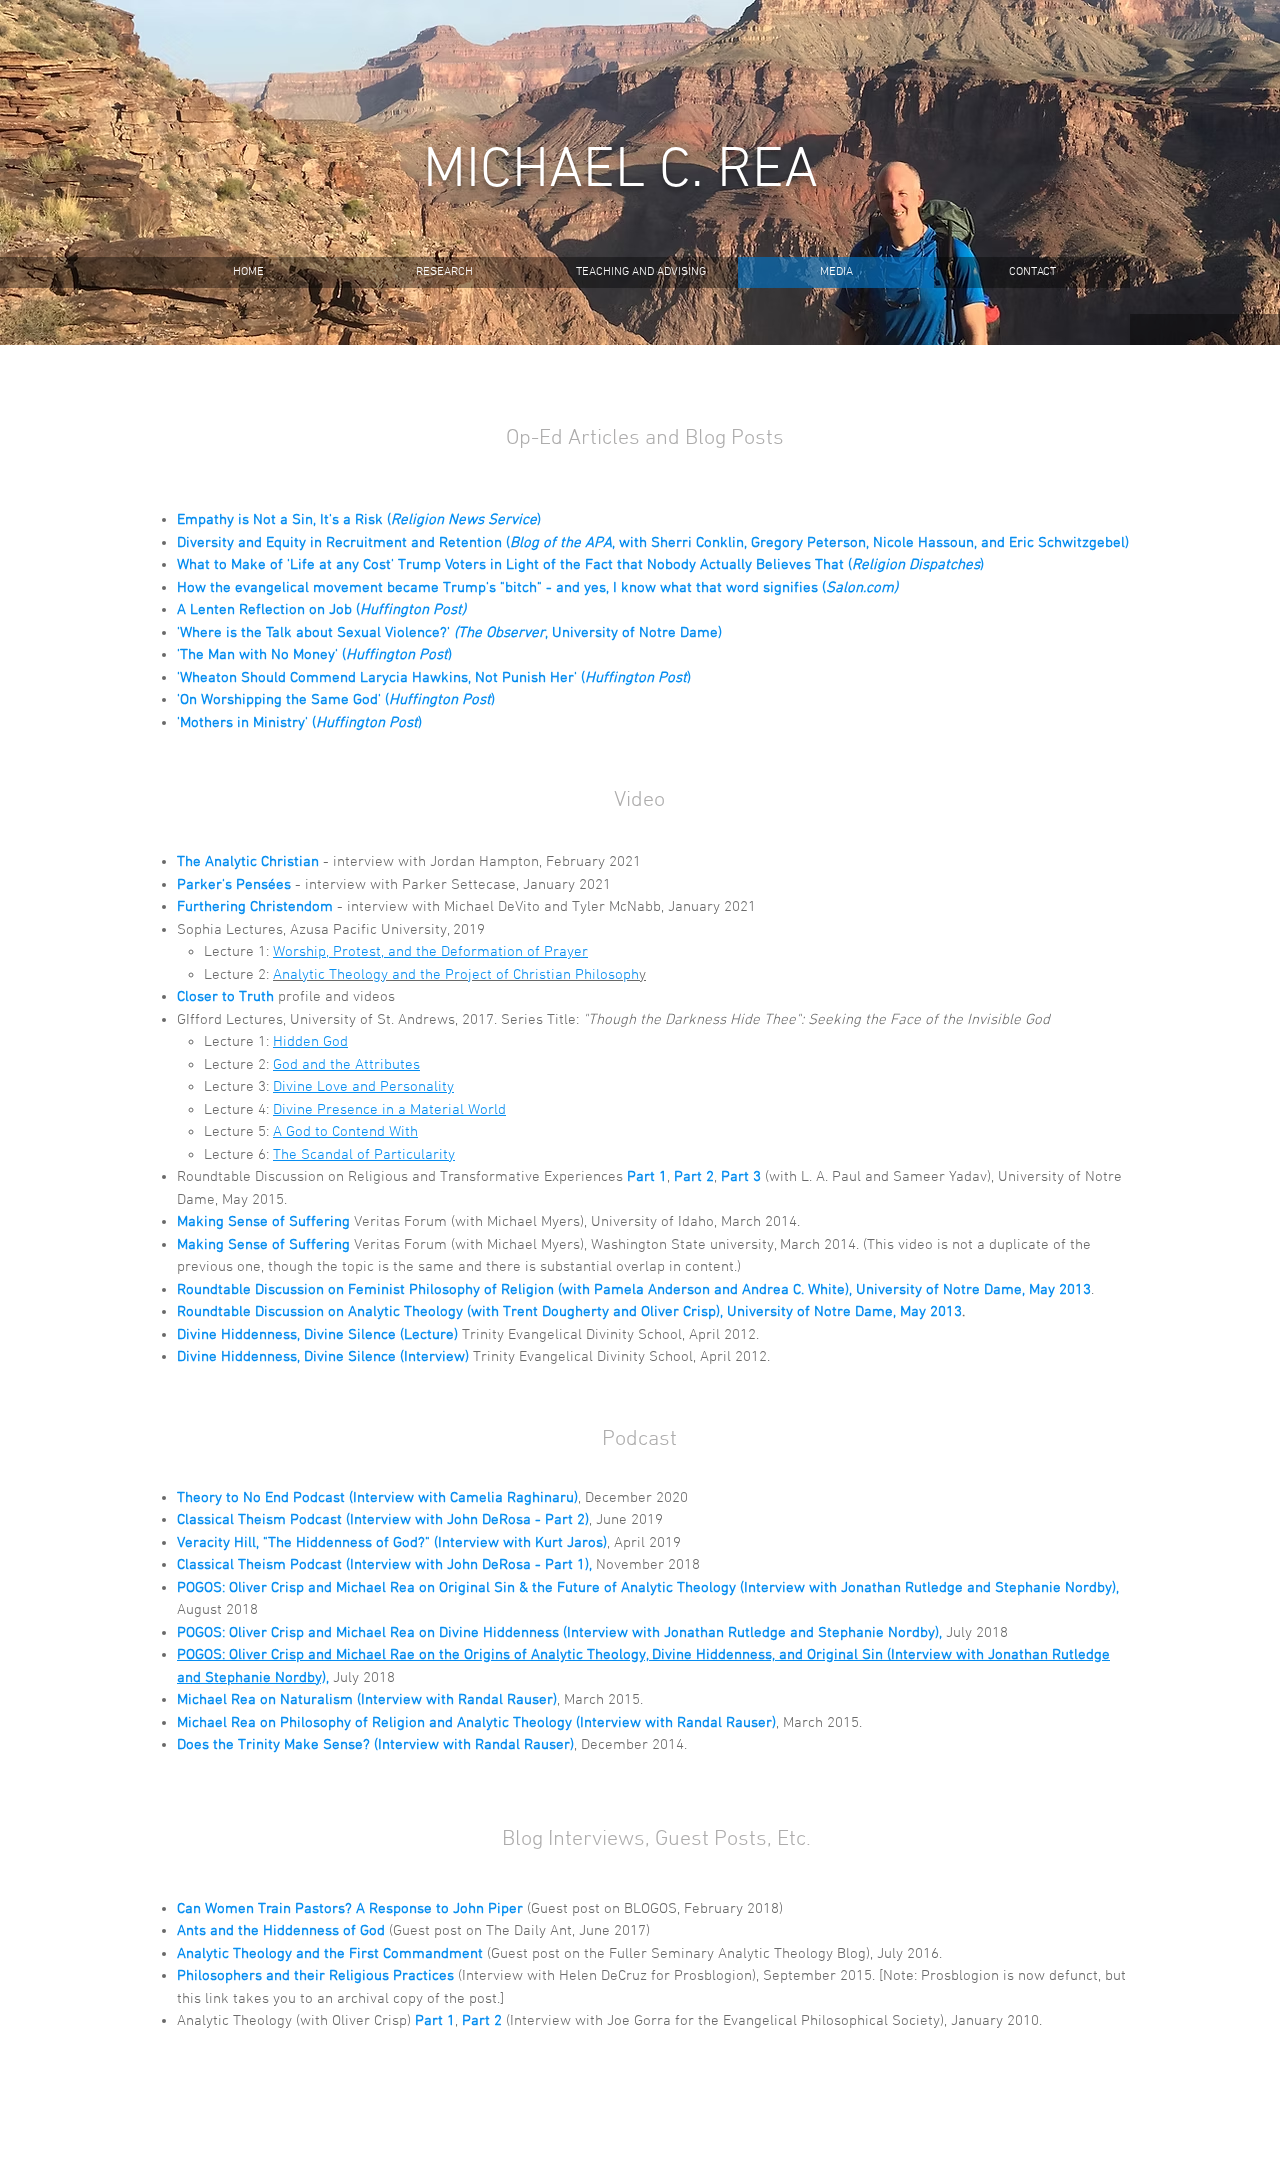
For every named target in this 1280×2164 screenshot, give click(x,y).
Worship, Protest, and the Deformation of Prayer (430, 952)
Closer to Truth (225, 997)
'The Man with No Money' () (314, 655)
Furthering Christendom (257, 907)
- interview (372, 907)
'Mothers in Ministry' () (299, 723)
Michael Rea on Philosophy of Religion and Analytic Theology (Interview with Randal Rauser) (476, 1723)
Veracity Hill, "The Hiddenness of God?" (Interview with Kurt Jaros (390, 1543)
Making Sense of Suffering (263, 1222)
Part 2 (694, 1177)
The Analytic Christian (248, 862)
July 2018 (977, 1633)
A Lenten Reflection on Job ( (321, 610)
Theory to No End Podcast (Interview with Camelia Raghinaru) (377, 1498)
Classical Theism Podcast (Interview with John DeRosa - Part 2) (383, 1520)
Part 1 (647, 1177)
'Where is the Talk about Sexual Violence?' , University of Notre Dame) (449, 633)
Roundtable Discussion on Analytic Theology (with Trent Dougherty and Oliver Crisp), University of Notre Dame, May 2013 (569, 1312)
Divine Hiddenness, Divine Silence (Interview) (323, 1357)
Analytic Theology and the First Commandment (330, 1954)
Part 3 (741, 1177)
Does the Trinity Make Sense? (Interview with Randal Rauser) (375, 1745)
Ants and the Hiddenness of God (281, 1931)
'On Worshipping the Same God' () (336, 700)
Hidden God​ (310, 1042)
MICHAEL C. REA (620, 172)
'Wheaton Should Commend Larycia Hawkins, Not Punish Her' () (434, 678)
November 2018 (648, 1565)
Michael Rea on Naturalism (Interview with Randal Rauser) (367, 1700)
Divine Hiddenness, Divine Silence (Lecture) (317, 1335)
